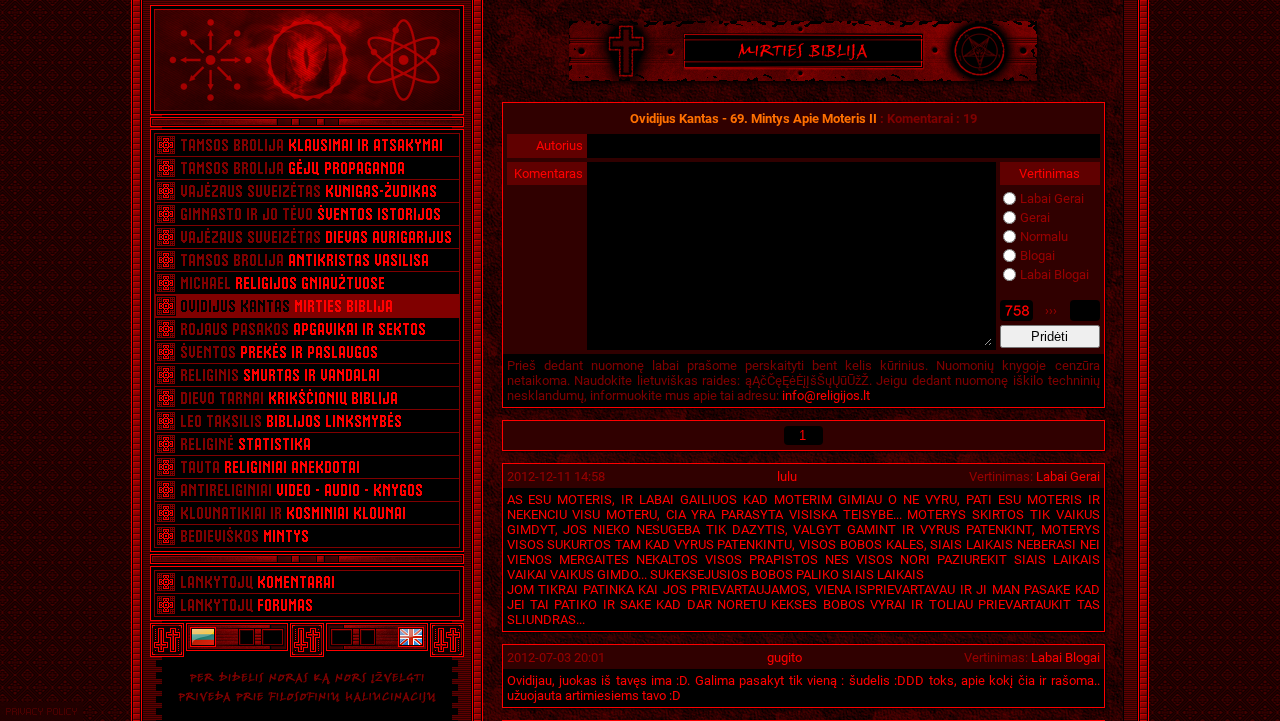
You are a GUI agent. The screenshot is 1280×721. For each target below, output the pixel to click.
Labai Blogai (1054, 274)
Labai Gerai (1052, 198)
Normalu (1044, 236)
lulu (787, 476)
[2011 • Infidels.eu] (412, 637)
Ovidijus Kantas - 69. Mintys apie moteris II (753, 118)
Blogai (1037, 255)
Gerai (1035, 217)
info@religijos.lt (826, 395)
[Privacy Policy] (41, 711)
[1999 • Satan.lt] (202, 637)
